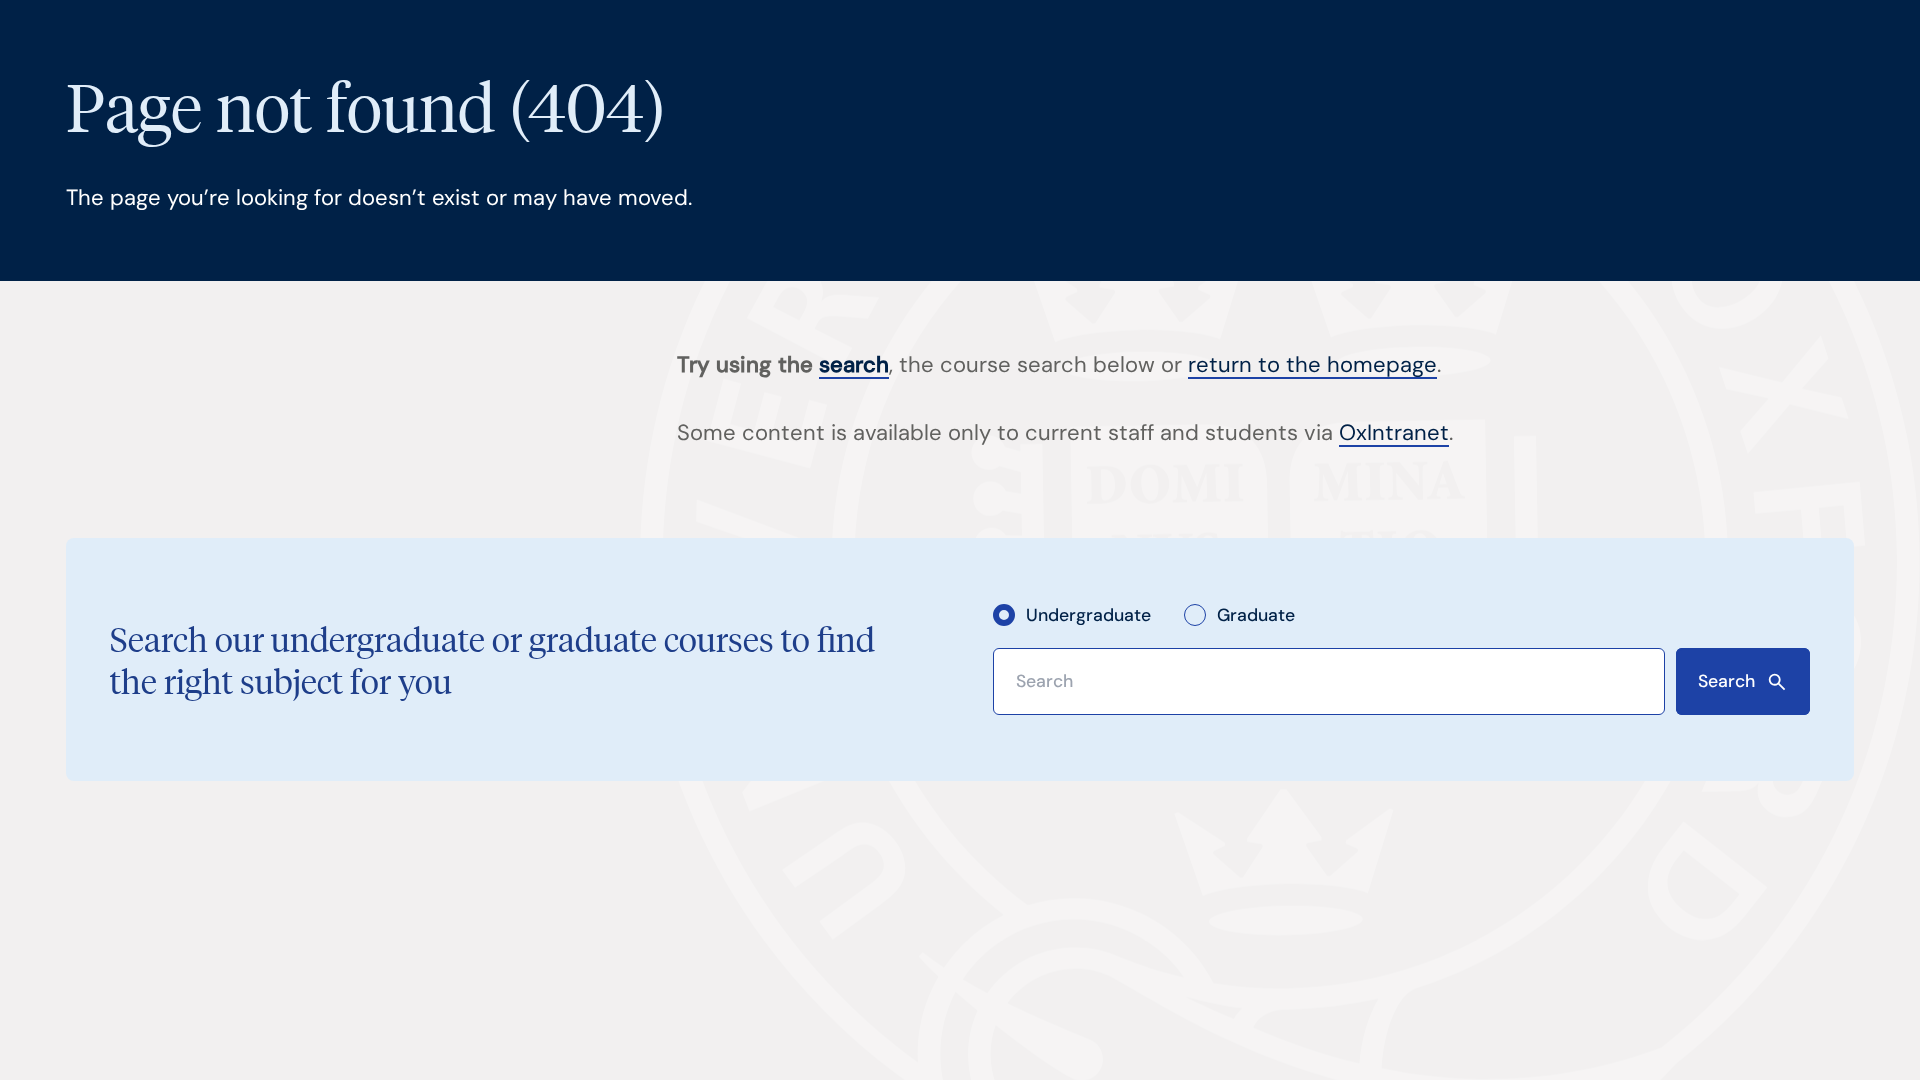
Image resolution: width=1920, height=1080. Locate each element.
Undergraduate (1088, 614)
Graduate (1256, 614)
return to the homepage (1312, 364)
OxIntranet (1394, 432)
